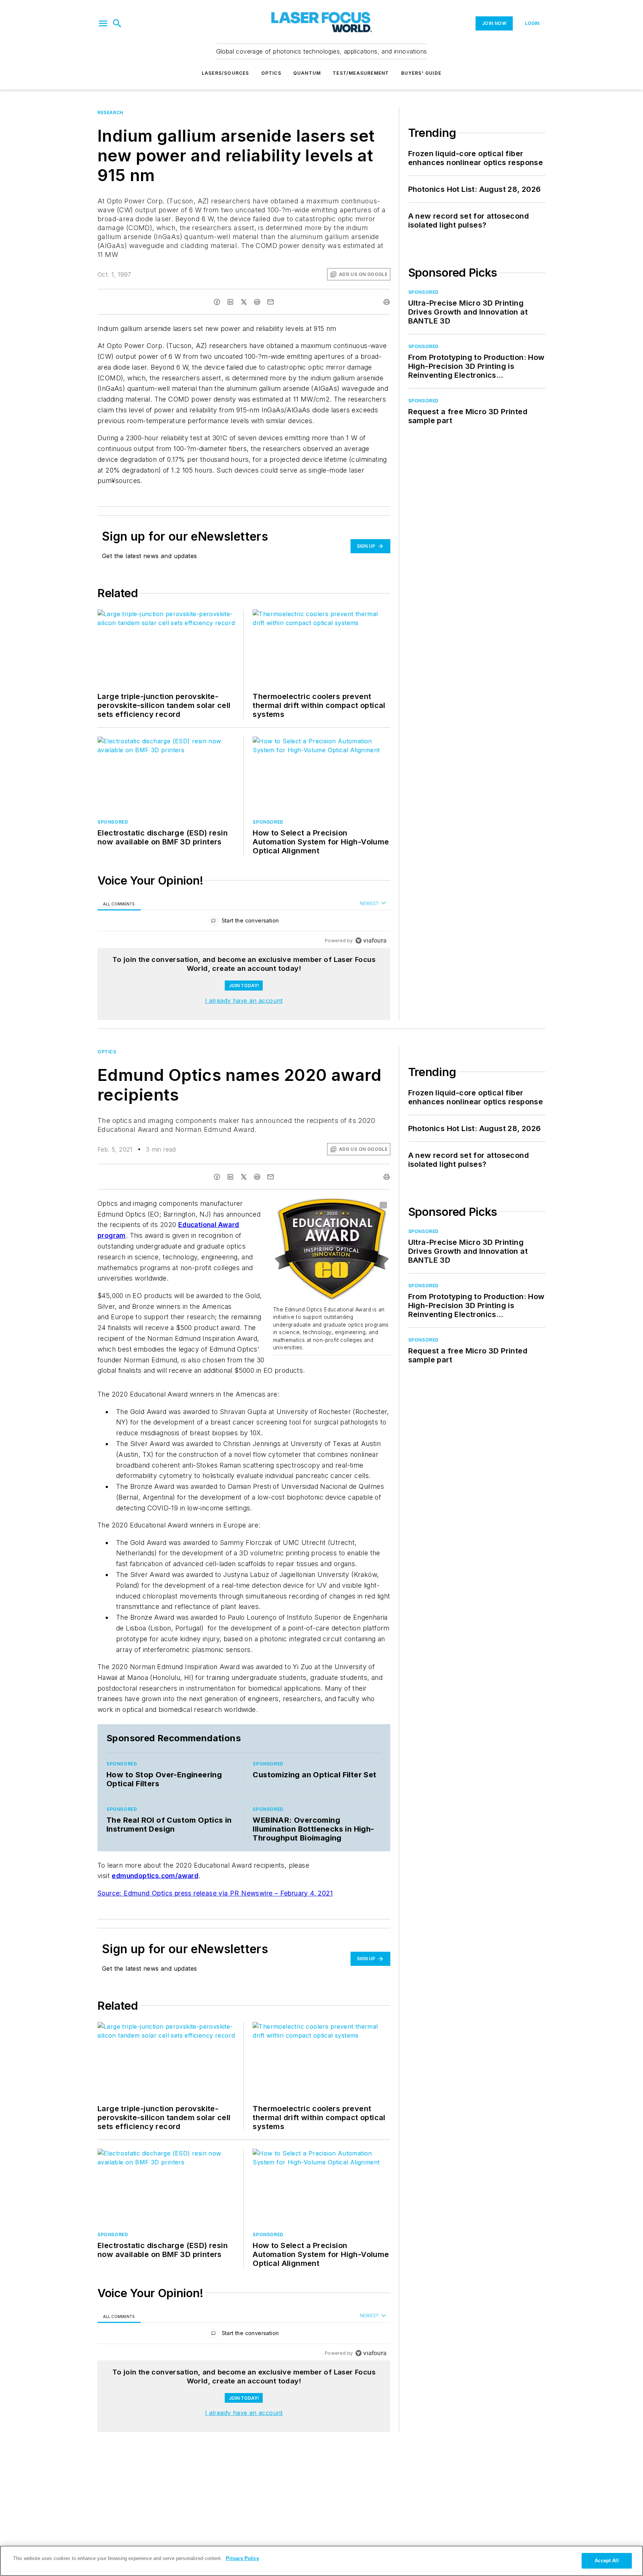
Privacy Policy (242, 2558)
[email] (271, 302)
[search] (117, 23)
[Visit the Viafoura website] (371, 941)
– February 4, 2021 (304, 1893)
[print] (387, 302)
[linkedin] (230, 302)
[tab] (119, 904)
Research (111, 112)
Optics (271, 73)
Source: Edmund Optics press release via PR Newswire (186, 1893)
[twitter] (244, 302)
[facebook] (217, 302)
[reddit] (257, 302)
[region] (244, 922)
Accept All (607, 2561)
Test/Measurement (361, 73)
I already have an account (244, 1001)
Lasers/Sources (225, 73)
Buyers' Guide (421, 73)
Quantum (307, 73)
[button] (103, 23)
